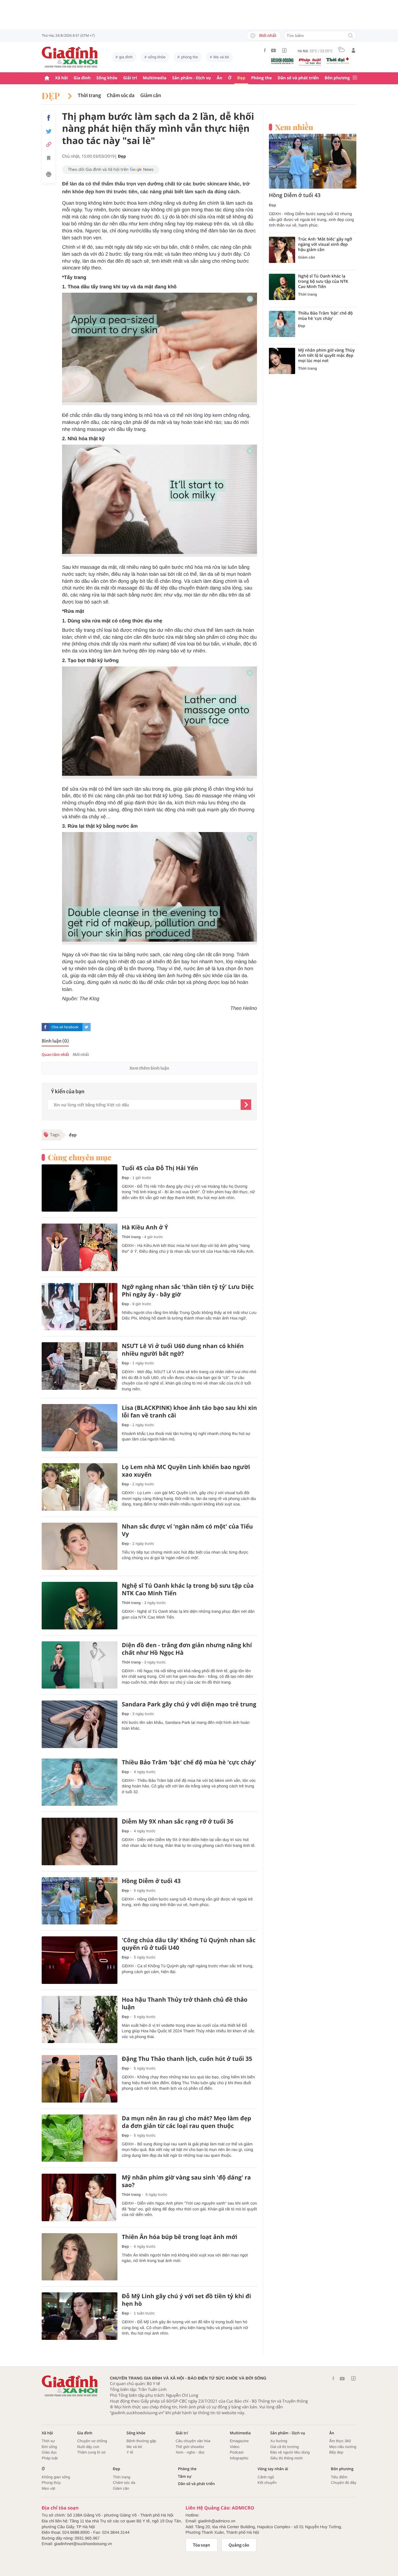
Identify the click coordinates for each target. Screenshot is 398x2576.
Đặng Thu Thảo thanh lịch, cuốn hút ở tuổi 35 (187, 2059)
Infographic (239, 2458)
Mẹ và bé (221, 57)
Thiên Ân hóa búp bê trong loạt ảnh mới (179, 2237)
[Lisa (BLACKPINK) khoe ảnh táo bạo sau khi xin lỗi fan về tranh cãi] (80, 1428)
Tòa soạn (201, 2545)
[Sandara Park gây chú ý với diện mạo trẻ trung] (80, 1724)
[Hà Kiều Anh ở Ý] (80, 1247)
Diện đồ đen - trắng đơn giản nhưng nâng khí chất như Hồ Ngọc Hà (187, 1649)
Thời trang (89, 96)
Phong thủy (51, 2483)
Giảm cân (151, 96)
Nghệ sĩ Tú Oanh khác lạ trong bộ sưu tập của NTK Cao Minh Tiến (188, 1589)
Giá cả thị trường (284, 2447)
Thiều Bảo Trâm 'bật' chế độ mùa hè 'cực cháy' (189, 1762)
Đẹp (241, 78)
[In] (49, 175)
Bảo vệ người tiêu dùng (290, 2452)
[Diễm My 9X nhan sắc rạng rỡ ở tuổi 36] (80, 1841)
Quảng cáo (239, 2545)
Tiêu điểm (339, 2477)
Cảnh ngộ (266, 2477)
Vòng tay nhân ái (273, 2469)
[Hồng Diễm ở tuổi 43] (80, 1901)
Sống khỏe (107, 78)
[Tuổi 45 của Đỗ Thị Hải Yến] (80, 1188)
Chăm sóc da (121, 96)
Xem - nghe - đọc (190, 2452)
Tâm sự (185, 2476)
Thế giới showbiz (190, 2447)
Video (235, 2447)
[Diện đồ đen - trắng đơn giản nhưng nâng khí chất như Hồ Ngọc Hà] (80, 1665)
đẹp (73, 1135)
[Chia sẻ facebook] (49, 118)
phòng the (190, 57)
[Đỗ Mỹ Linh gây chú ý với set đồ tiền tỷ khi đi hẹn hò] (80, 2316)
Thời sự (48, 2441)
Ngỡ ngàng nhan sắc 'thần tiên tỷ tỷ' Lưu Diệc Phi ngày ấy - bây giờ (188, 1291)
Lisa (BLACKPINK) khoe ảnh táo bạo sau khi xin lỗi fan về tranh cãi (189, 1412)
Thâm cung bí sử (91, 2452)
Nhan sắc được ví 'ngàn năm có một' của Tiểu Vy (187, 1530)
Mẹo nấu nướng (343, 2447)
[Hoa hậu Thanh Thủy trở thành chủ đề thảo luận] (80, 2020)
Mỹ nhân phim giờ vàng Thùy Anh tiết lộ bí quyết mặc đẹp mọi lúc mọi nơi (326, 356)
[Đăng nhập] (353, 50)
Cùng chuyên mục (80, 1157)
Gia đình (82, 78)
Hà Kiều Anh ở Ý (145, 1227)
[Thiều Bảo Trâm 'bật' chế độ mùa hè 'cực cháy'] (80, 1782)
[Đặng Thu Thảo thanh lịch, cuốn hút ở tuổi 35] (80, 2079)
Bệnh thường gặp (141, 2441)
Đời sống (49, 2447)
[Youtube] (274, 50)
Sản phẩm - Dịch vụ (192, 78)
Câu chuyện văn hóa (193, 2441)
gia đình (126, 57)
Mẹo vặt (48, 2488)
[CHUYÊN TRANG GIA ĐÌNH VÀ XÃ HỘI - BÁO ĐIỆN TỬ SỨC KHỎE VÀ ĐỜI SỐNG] (70, 57)
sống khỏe (157, 57)
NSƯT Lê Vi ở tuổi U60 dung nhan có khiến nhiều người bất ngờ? (183, 1350)
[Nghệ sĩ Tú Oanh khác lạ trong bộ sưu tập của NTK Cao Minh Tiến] (80, 1606)
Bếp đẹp (336, 2452)
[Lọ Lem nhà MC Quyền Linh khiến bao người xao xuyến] (80, 1487)
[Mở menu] (355, 78)
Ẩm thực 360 (340, 2441)
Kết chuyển (267, 2483)
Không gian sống (56, 2477)
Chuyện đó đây (344, 2483)
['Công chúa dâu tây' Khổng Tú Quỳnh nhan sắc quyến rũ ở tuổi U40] (80, 1960)
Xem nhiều (294, 127)
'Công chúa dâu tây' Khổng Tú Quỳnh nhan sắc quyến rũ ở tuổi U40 (189, 1944)
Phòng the (261, 78)
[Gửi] (246, 1105)
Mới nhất (268, 36)
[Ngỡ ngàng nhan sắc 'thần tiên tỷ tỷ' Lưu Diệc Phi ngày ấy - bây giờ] (80, 1307)
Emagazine (239, 2441)
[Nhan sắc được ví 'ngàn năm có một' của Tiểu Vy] (80, 1546)
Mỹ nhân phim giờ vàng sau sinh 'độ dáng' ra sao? (186, 2181)
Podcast (237, 2452)
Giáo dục (49, 2452)
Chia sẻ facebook (65, 1027)
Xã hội (61, 78)
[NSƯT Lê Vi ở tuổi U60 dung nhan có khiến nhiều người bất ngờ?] (80, 1366)
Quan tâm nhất (55, 1055)
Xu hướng (279, 2441)
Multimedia (155, 78)
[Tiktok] (284, 50)
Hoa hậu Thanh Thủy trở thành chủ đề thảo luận (185, 2003)
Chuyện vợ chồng (92, 2441)
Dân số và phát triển (298, 78)
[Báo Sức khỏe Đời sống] (282, 61)
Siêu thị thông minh (286, 2458)
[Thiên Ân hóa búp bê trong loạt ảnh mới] (80, 2257)
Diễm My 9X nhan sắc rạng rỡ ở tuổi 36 (178, 1822)
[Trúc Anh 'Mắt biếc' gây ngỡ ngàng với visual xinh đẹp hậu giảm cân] (282, 250)
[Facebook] (265, 50)
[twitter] (87, 1027)
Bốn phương (337, 78)
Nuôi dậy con (88, 2447)
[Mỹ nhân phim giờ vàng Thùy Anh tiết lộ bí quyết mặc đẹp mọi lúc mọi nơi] (282, 361)
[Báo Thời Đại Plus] (338, 61)
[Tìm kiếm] (351, 36)
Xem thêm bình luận (149, 1068)
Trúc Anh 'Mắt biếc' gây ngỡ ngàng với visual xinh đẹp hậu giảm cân (325, 245)
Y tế (130, 2452)
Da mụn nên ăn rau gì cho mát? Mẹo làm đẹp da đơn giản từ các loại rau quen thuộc (186, 2122)
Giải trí (130, 78)
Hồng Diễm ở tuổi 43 (151, 1881)
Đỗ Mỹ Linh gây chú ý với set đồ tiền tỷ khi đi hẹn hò (186, 2300)
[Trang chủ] (47, 78)
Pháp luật (50, 2458)
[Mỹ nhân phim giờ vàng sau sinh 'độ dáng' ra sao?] (80, 2197)
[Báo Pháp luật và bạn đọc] (310, 62)
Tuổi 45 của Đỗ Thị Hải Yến (160, 1168)
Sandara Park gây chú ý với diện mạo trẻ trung (189, 1704)
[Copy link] (49, 144)
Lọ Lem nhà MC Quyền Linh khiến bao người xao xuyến (186, 1471)
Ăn (220, 78)
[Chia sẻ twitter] (49, 131)
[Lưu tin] (49, 159)
